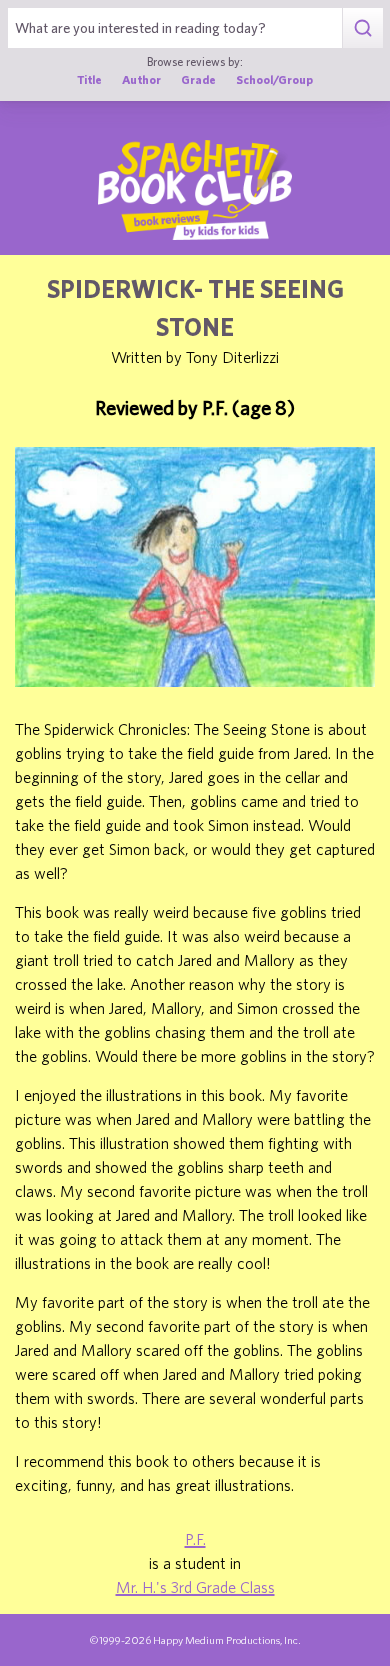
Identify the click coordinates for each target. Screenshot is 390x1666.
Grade (198, 79)
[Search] (362, 28)
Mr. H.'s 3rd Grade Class (195, 1587)
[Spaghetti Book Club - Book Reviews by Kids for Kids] (195, 190)
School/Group (274, 79)
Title (89, 79)
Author (141, 79)
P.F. (195, 1539)
